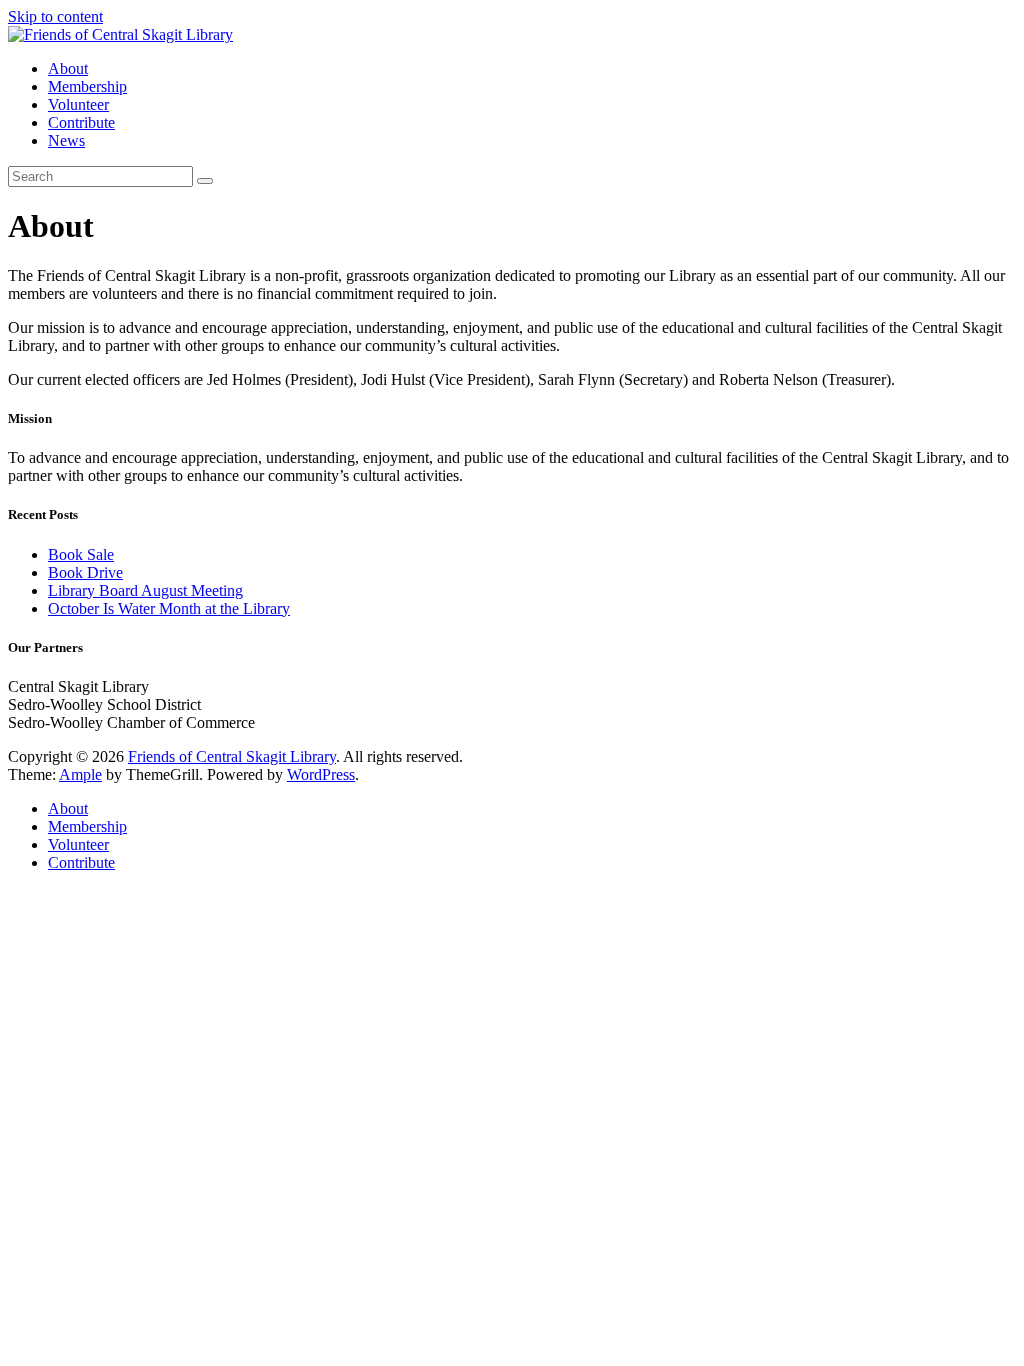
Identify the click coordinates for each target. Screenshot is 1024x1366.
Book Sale (81, 554)
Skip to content (55, 16)
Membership (87, 86)
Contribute (81, 122)
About (68, 68)
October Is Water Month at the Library (169, 608)
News (66, 140)
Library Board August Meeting (145, 590)
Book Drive (85, 572)
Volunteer (78, 104)
